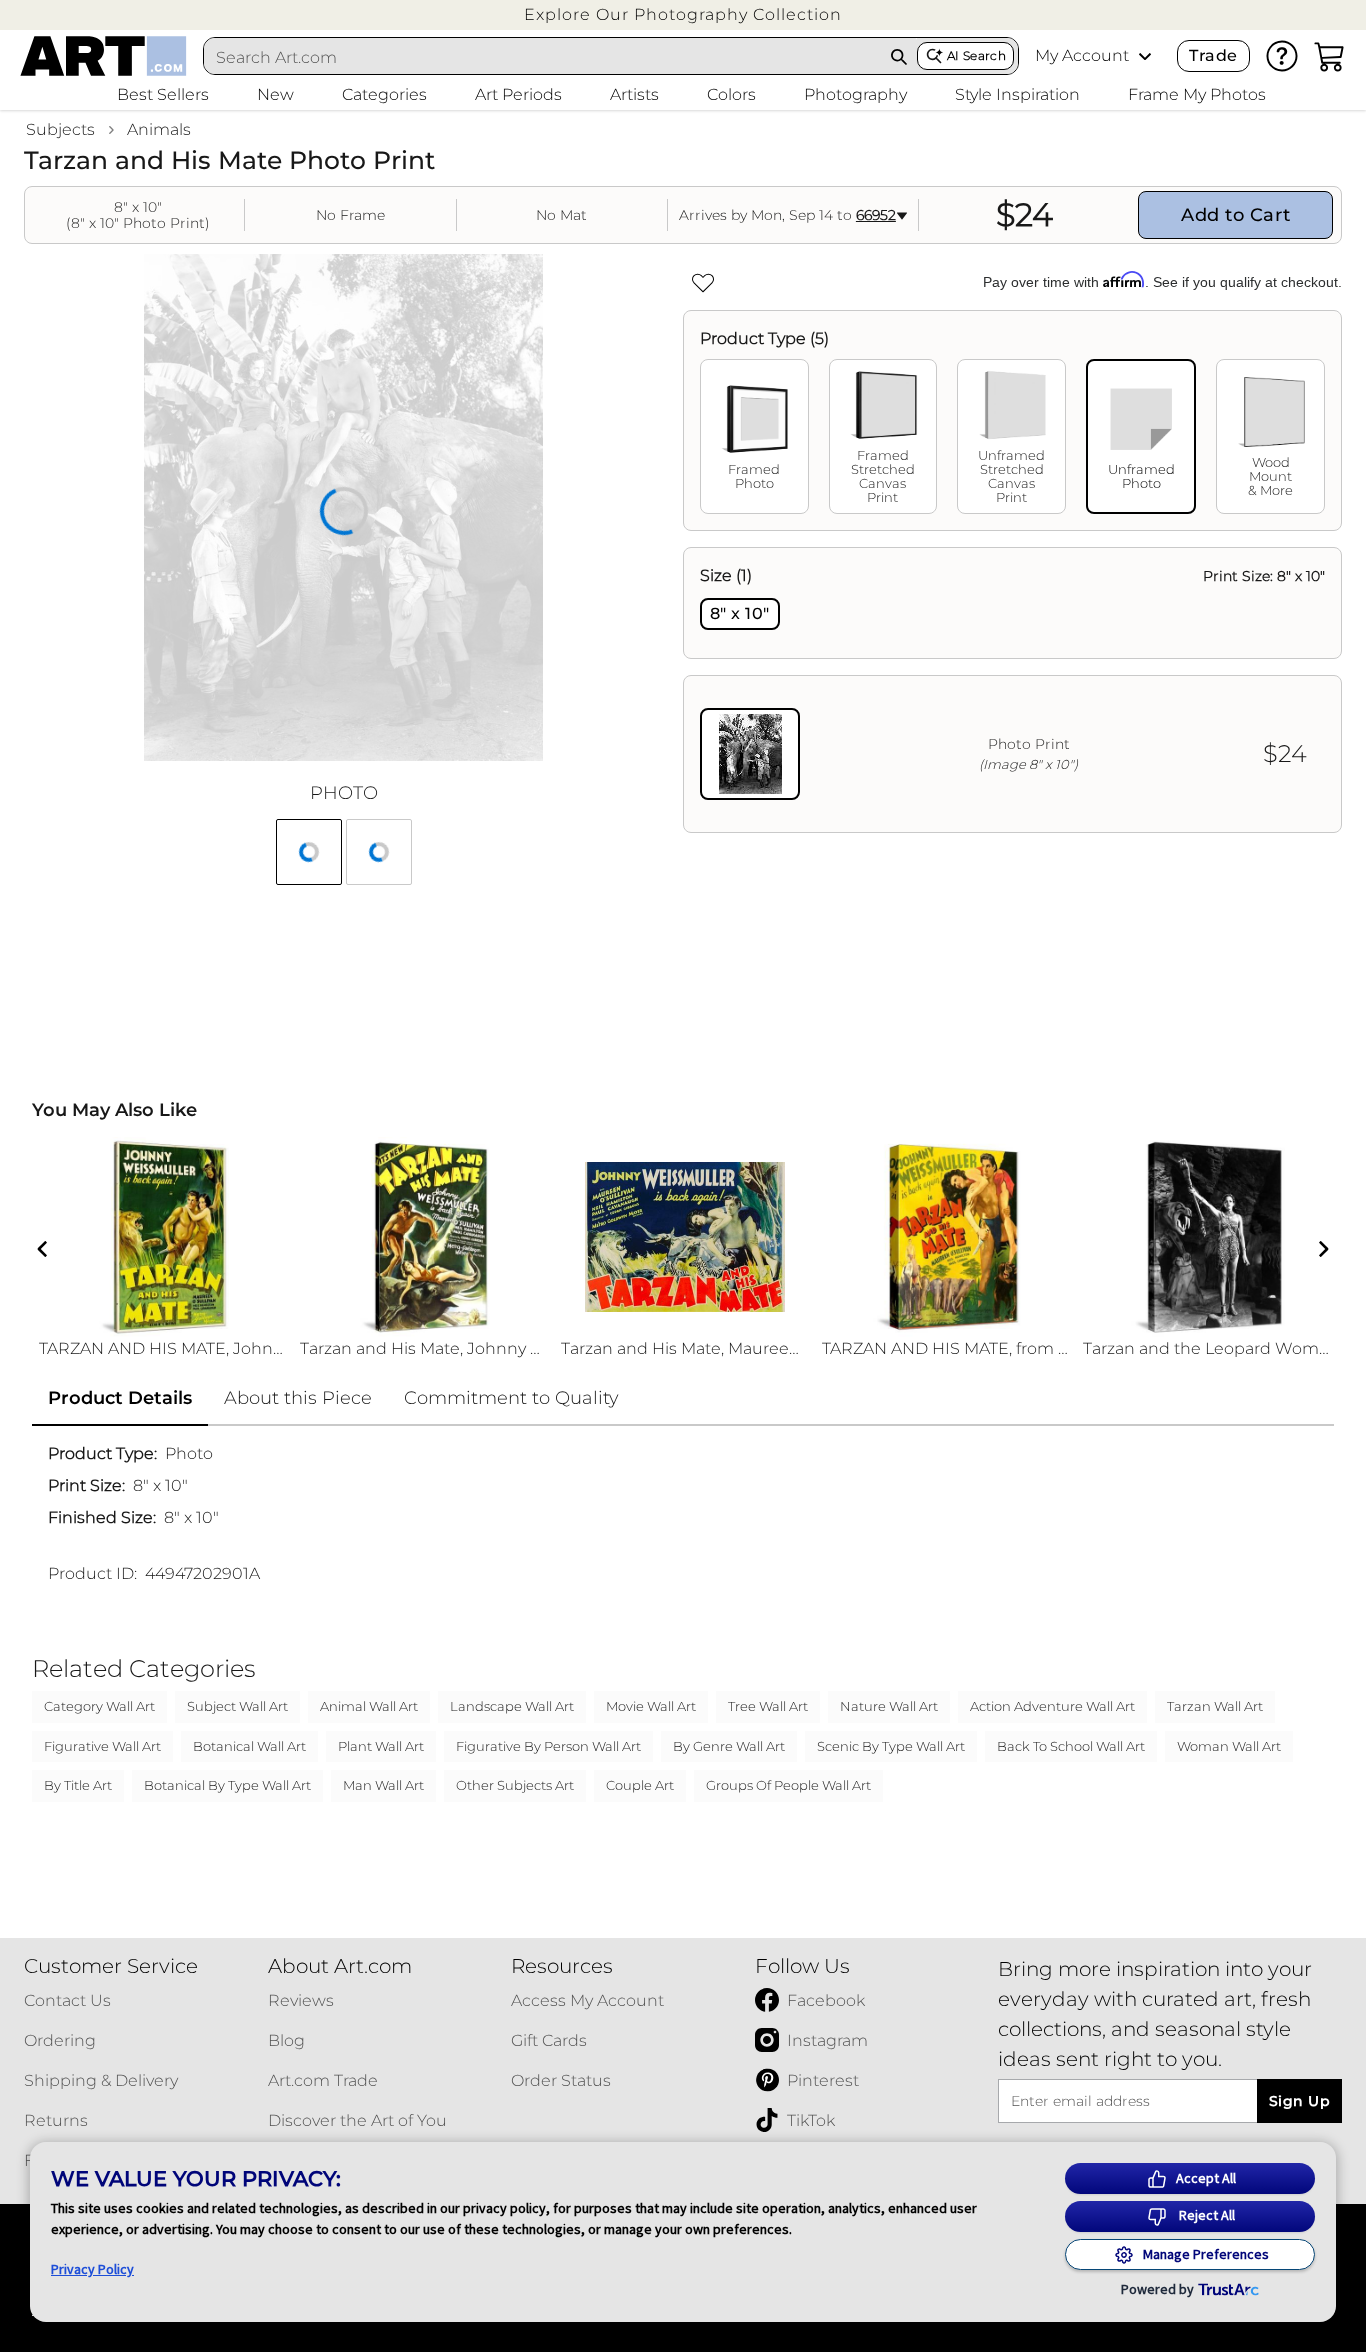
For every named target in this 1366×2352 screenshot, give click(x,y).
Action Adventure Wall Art (1052, 1706)
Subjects (60, 129)
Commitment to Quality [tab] (511, 1398)
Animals (159, 129)
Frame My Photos (1197, 94)
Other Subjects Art (515, 1785)
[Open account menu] (1145, 56)
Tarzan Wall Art (1215, 1706)
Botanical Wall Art (249, 1746)
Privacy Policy (92, 2269)
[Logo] (103, 56)
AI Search (976, 55)
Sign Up (1299, 2101)
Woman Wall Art (1229, 1746)
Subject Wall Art (237, 1706)
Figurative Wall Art (102, 1746)
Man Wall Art (383, 1785)
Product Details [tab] (120, 1398)
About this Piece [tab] (298, 1398)
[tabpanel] (1012, 690)
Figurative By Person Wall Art (548, 1746)
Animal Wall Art (369, 1706)
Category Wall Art (99, 1706)
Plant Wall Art (381, 1746)
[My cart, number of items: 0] (1330, 56)
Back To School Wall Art (1071, 1746)
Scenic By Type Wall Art (891, 1746)
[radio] (740, 614)
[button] (683, 14)
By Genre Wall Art (729, 1746)
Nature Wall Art (889, 1706)
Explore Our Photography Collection (683, 14)
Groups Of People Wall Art (788, 1785)
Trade (1213, 55)
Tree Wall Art (768, 1706)
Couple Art (640, 1785)
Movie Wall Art (651, 1706)
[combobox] (542, 57)
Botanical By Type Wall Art (227, 1785)
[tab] (754, 436)
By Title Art (78, 1785)
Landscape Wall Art (512, 1706)
